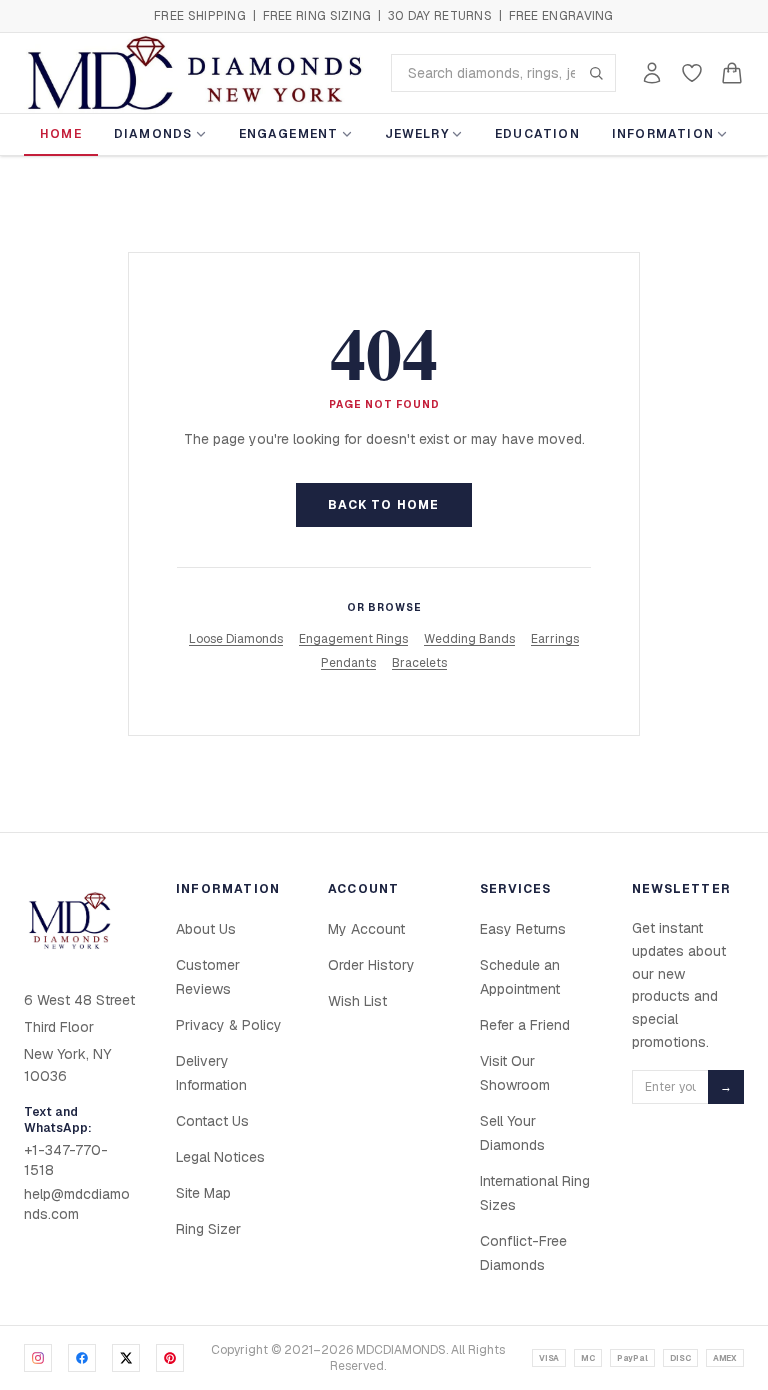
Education (537, 134)
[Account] (652, 73)
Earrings (555, 639)
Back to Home (383, 505)
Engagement (289, 134)
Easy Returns (523, 929)
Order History (371, 965)
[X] (126, 1358)
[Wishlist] (692, 73)
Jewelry (417, 134)
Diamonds (153, 134)
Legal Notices (220, 1157)
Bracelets (419, 663)
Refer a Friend (525, 1025)
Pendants (348, 663)
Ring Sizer (208, 1229)
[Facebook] (82, 1358)
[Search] (596, 73)
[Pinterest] (170, 1358)
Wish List (357, 1001)
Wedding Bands (469, 639)
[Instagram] (38, 1358)
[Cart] (732, 73)
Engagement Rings (353, 639)
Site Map (203, 1193)
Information (663, 134)
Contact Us (212, 1121)
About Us (206, 929)
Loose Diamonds (236, 639)
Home (61, 134)
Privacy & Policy (229, 1025)
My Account (366, 929)
